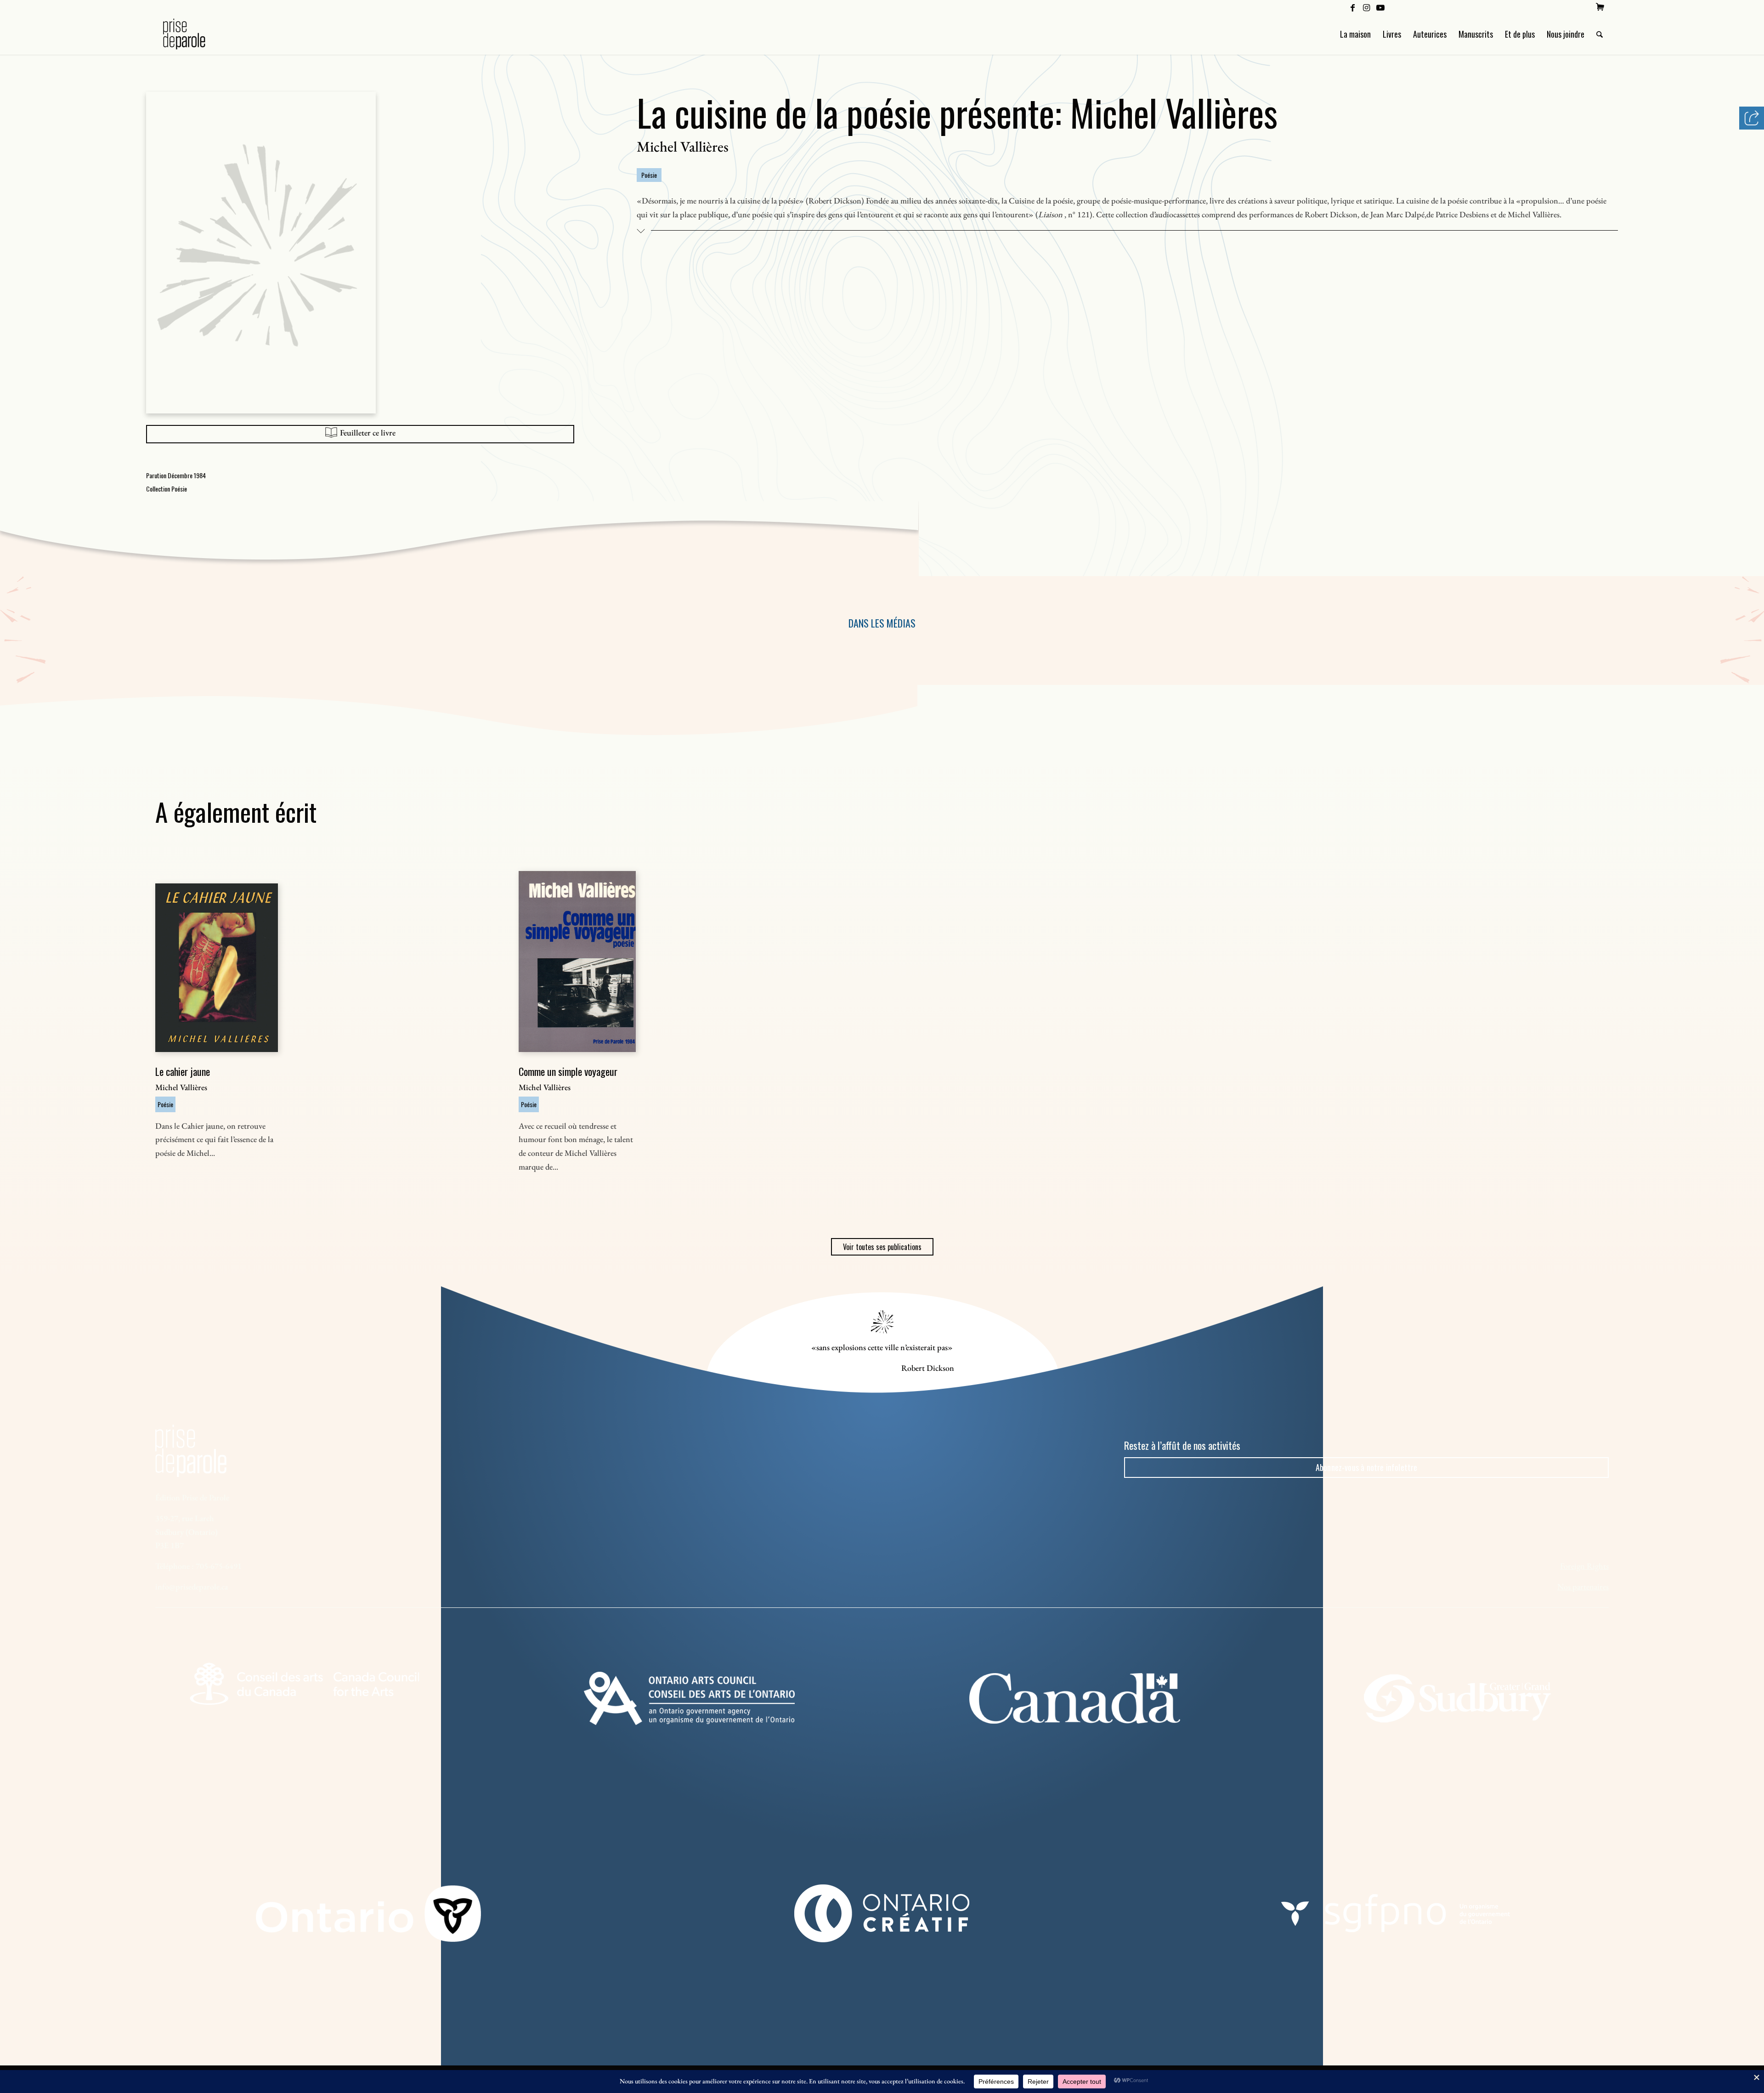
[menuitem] (1600, 7)
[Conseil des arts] (304, 1684)
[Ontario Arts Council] (689, 1698)
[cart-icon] (1600, 7)
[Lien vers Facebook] (1353, 7)
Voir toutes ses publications (882, 1247)
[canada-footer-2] (1075, 1698)
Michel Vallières (683, 147)
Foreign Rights (1584, 1566)
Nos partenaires (1583, 1587)
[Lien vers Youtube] (1380, 7)
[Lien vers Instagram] (1366, 7)
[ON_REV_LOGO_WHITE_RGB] (368, 1914)
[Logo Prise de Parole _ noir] (195, 34)
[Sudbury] (1460, 1698)
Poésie (649, 175)
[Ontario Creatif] (882, 1913)
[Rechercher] (1600, 34)
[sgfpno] (1396, 1913)
